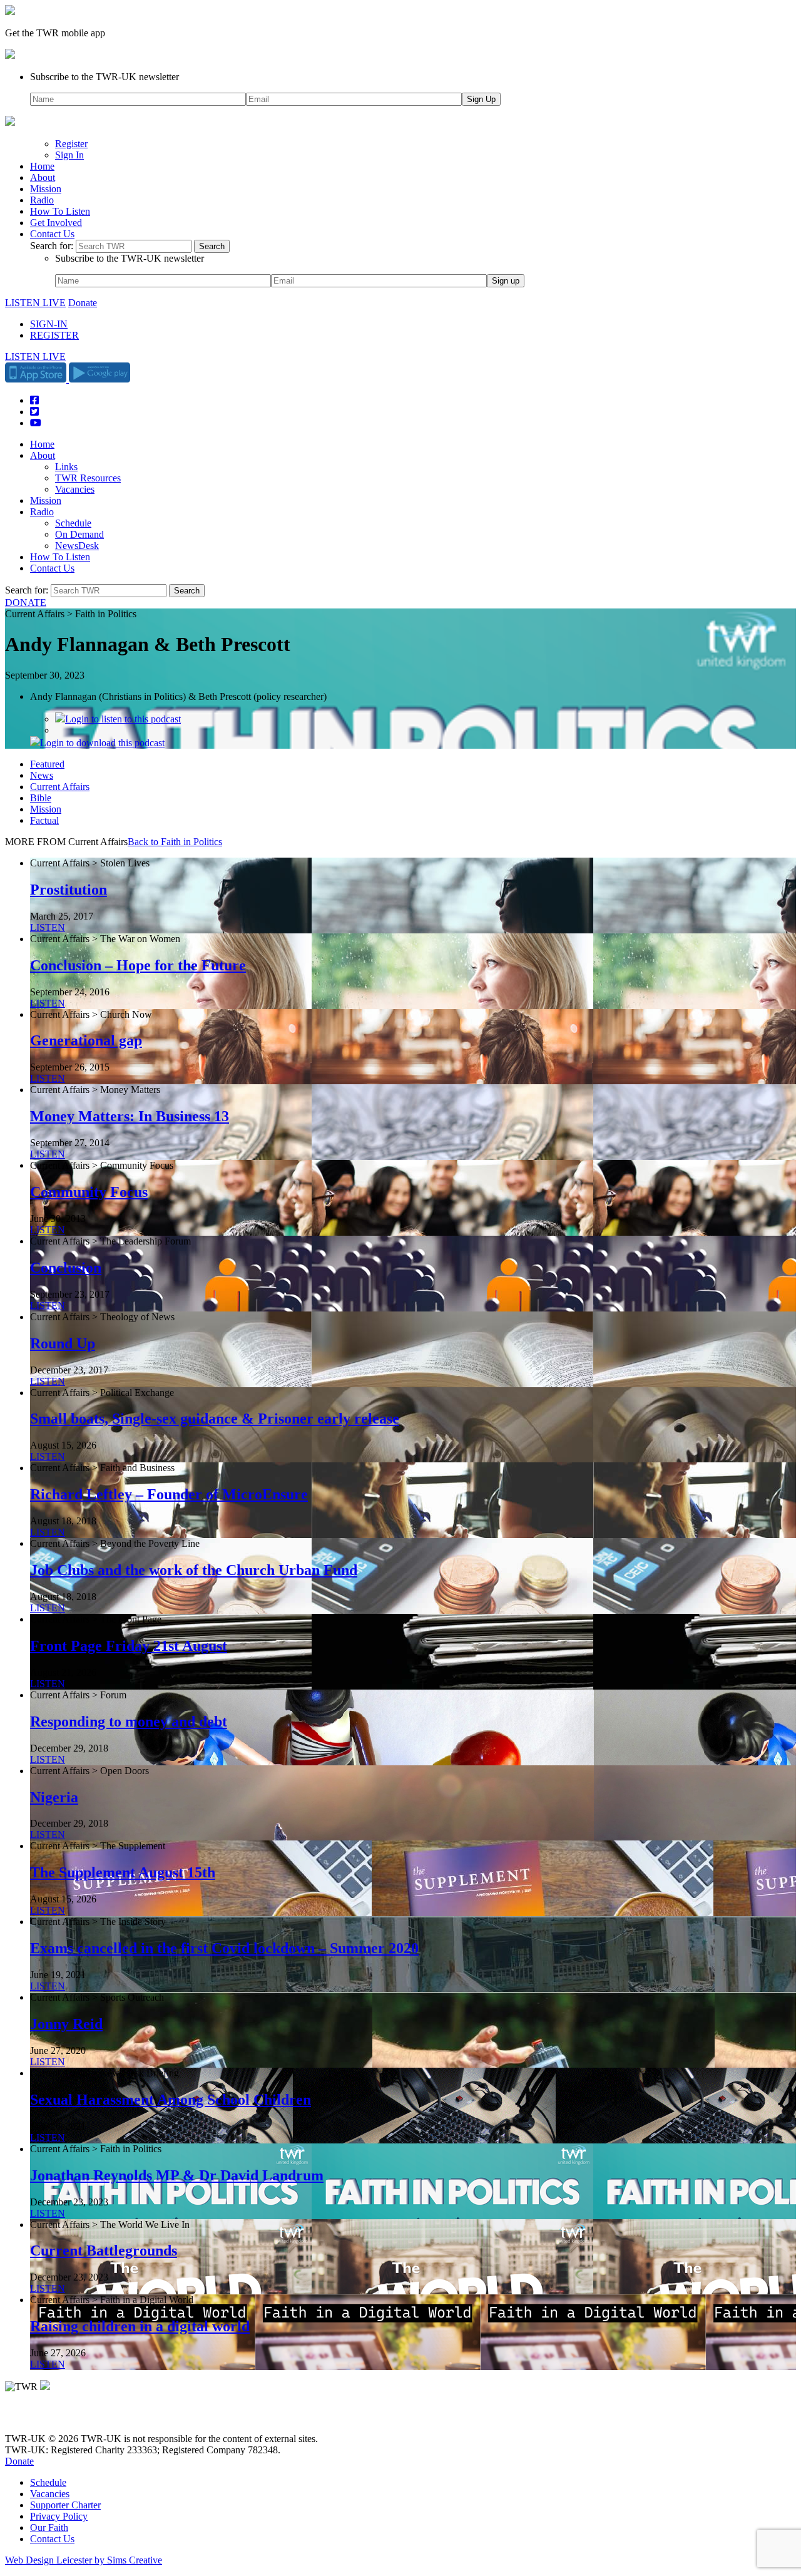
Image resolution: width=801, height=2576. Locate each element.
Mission (46, 189)
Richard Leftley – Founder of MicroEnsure (169, 1494)
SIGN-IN (49, 324)
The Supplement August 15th (123, 1872)
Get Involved (56, 223)
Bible (41, 798)
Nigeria (54, 1797)
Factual (44, 820)
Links (66, 467)
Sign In (69, 155)
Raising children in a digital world (140, 2326)
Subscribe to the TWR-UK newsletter (105, 77)
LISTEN (48, 927)
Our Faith (49, 2527)
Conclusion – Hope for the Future (138, 965)
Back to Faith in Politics (175, 842)
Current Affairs (60, 787)
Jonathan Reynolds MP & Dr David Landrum (177, 2175)
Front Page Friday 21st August (129, 1646)
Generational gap (86, 1040)
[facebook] (39, 2417)
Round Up (63, 1343)
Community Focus (89, 1192)
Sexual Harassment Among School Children (171, 2100)
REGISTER (54, 335)
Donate (83, 303)
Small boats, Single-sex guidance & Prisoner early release (215, 1419)
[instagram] (56, 2417)
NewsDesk (77, 546)
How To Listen (60, 211)
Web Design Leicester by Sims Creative (84, 2560)
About (43, 177)
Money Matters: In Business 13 (130, 1116)
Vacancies (75, 489)
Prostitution (69, 890)
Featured (47, 764)
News (42, 775)
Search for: (52, 246)
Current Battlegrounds (104, 2250)
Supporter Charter (65, 2505)
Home (42, 166)
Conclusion (66, 1268)
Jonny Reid (66, 2024)
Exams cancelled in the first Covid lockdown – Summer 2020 (224, 1948)
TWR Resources (88, 478)
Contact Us (52, 234)
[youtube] (74, 2417)
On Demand (79, 534)
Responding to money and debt (129, 1722)
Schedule (73, 523)
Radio (42, 200)
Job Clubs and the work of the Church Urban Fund (194, 1570)
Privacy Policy (59, 2516)
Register (71, 144)
